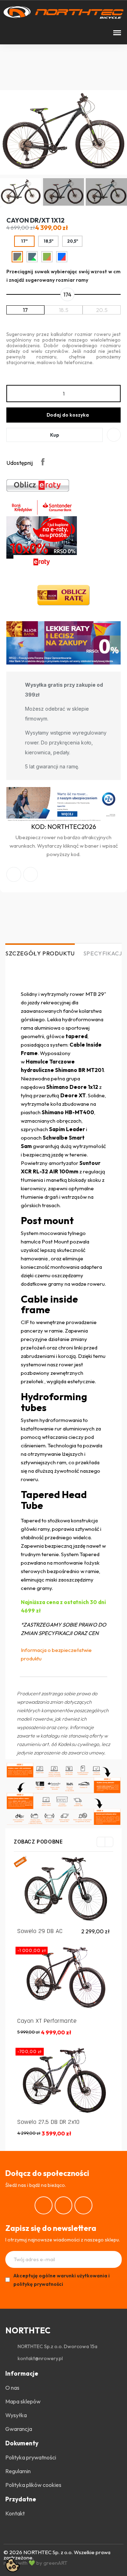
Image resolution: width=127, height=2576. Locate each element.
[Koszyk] (32, 33)
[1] (114, 2259)
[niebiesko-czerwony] (62, 257)
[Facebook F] (14, 874)
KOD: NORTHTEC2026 (64, 827)
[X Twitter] (31, 874)
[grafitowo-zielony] (17, 257)
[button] (8, 33)
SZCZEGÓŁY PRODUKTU (40, 953)
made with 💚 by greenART (35, 2563)
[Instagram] (64, 2205)
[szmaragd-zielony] (32, 257)
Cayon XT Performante (47, 2021)
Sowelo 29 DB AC (40, 1931)
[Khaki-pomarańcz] (47, 257)
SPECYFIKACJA (105, 953)
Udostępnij (43, 462)
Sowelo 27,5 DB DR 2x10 (48, 2122)
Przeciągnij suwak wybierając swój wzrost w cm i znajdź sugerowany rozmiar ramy (64, 276)
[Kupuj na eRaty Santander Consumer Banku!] (38, 485)
